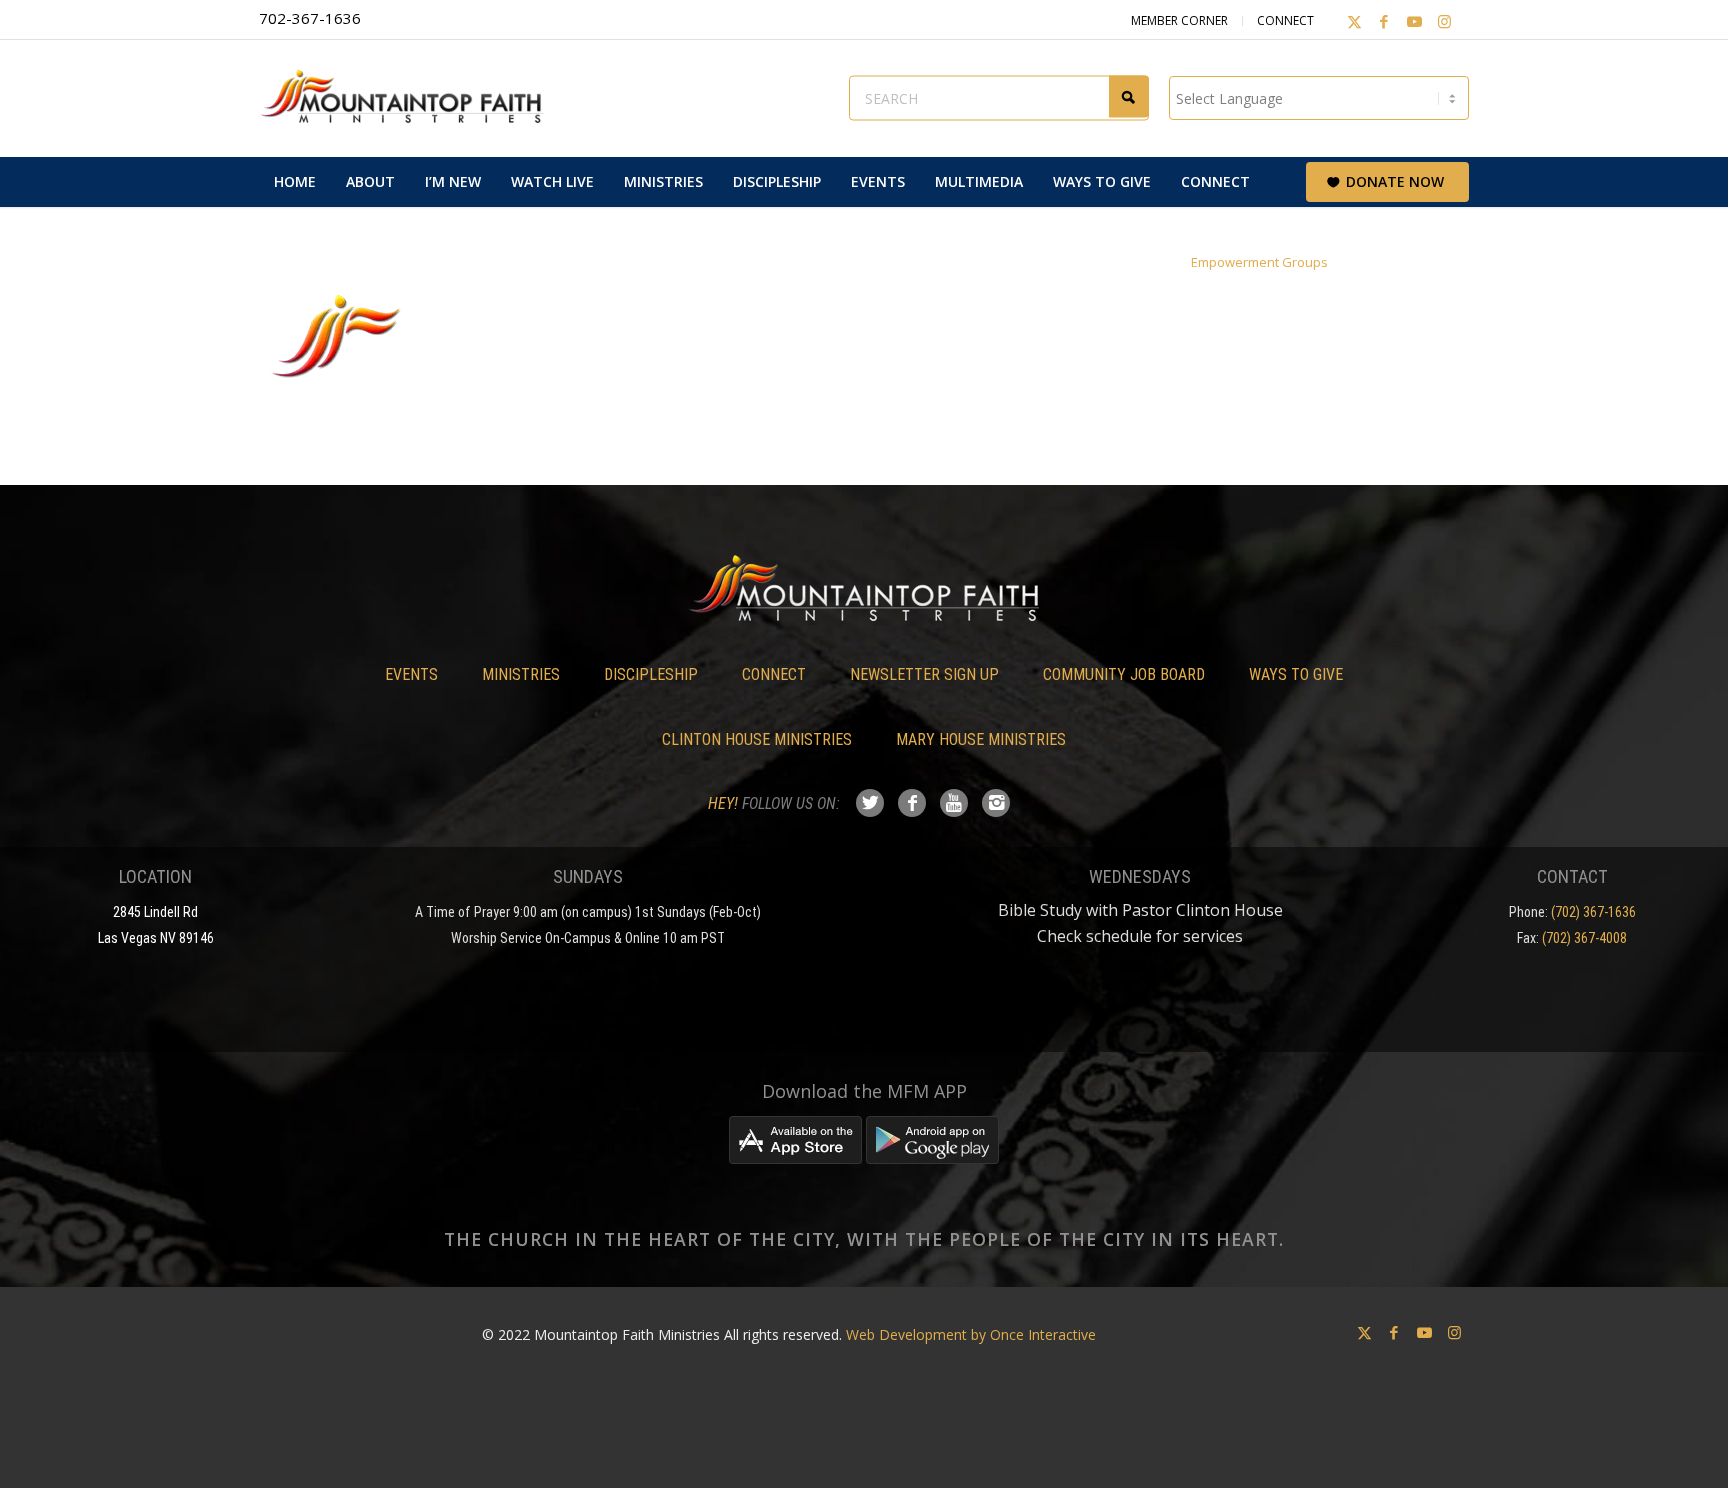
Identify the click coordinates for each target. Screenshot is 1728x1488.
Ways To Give (1296, 674)
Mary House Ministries (981, 739)
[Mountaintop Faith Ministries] (409, 98)
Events (411, 674)
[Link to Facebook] (1384, 21)
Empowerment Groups (1259, 262)
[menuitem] (295, 182)
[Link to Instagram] (1444, 21)
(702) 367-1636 (1593, 912)
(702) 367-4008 (1584, 938)
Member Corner (1179, 20)
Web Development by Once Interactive (971, 1334)
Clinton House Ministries (757, 739)
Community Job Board (1124, 674)
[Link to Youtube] (1414, 21)
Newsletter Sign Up (924, 674)
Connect (1285, 20)
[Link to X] (1354, 21)
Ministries (521, 674)
